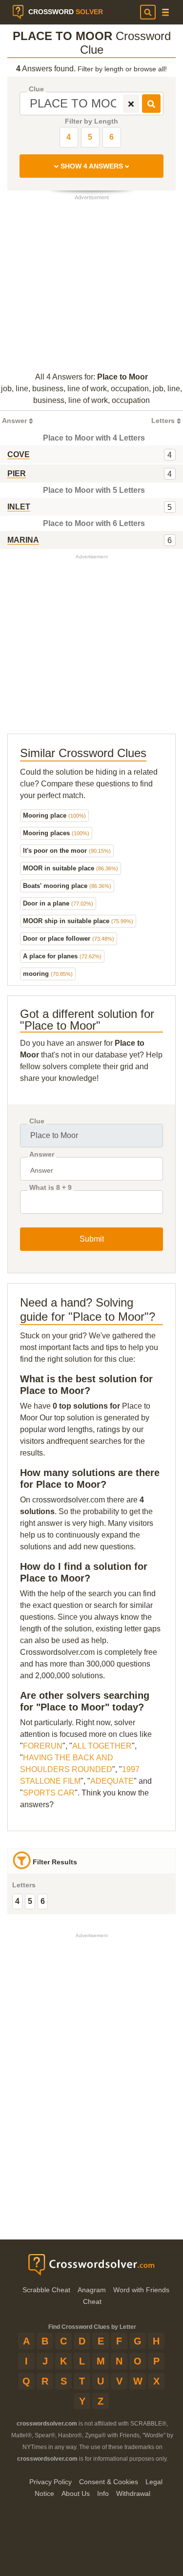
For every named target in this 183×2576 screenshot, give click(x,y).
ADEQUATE (112, 1781)
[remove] (131, 104)
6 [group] (43, 1901)
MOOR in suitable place (71, 868)
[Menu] (165, 12)
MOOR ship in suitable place (78, 921)
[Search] (148, 12)
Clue (36, 89)
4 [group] (17, 1901)
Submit (92, 1239)
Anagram (92, 2290)
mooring (48, 974)
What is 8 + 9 (51, 1188)
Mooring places (56, 833)
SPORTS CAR (49, 1793)
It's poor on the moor (67, 851)
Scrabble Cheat (46, 2290)
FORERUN (43, 1746)
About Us (76, 2493)
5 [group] (30, 1901)
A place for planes (62, 956)
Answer (42, 1154)
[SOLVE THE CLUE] (151, 104)
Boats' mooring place (67, 886)
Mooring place (54, 815)
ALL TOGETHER (102, 1746)
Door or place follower (69, 939)
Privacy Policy (51, 2482)
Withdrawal (133, 2493)
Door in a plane (58, 903)
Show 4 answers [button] (92, 166)
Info (103, 2493)
